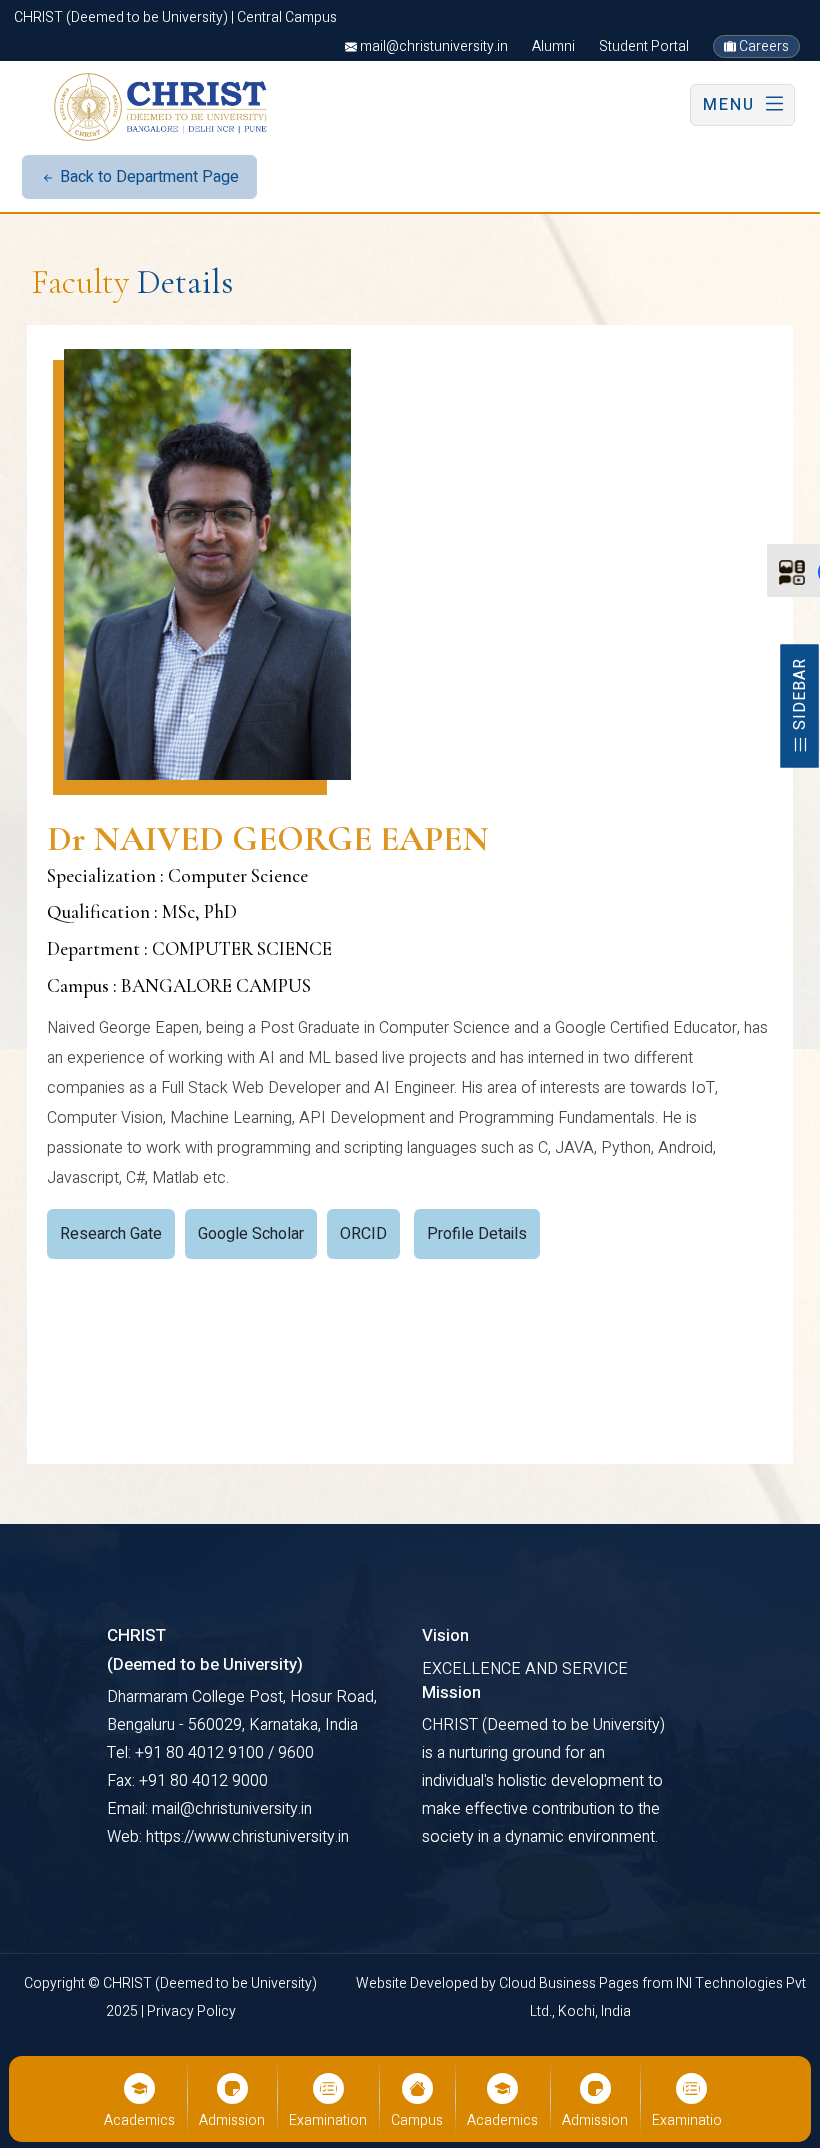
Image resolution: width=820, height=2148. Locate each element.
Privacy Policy (191, 2011)
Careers (762, 46)
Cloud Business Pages (570, 1983)
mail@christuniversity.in (432, 46)
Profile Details (477, 1234)
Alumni (553, 46)
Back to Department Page (147, 177)
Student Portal (644, 46)
